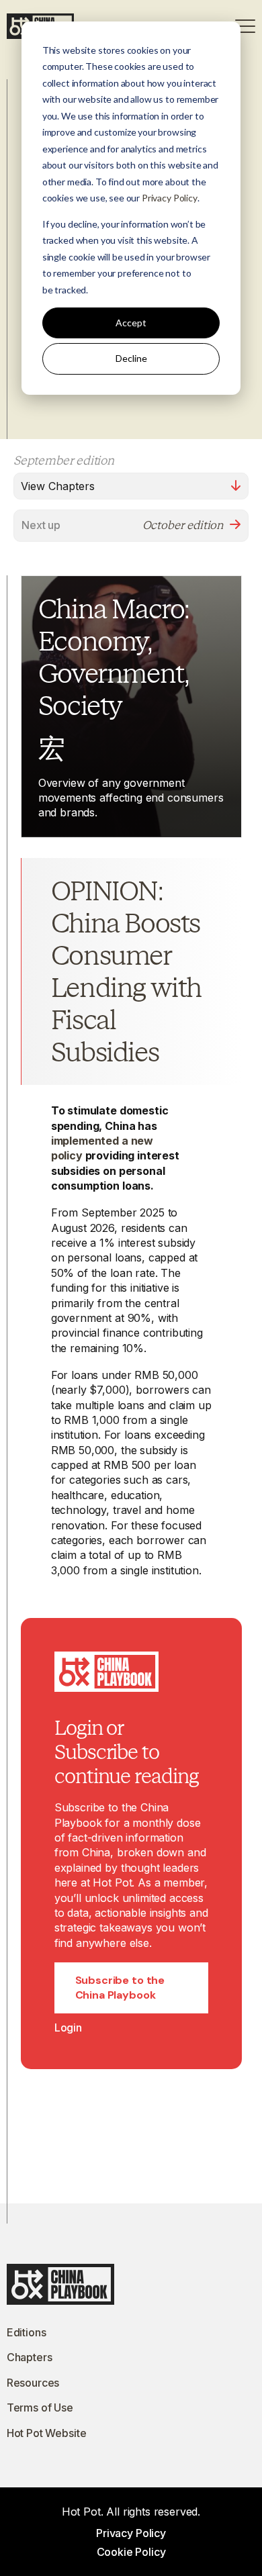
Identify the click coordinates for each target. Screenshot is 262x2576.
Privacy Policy (170, 198)
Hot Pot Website (47, 2433)
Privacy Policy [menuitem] (131, 2533)
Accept (131, 323)
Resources (33, 2383)
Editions (27, 2332)
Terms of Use (40, 2407)
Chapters (30, 2357)
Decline (131, 358)
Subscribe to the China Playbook (120, 1988)
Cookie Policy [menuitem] (131, 2552)
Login (68, 2028)
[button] (245, 26)
